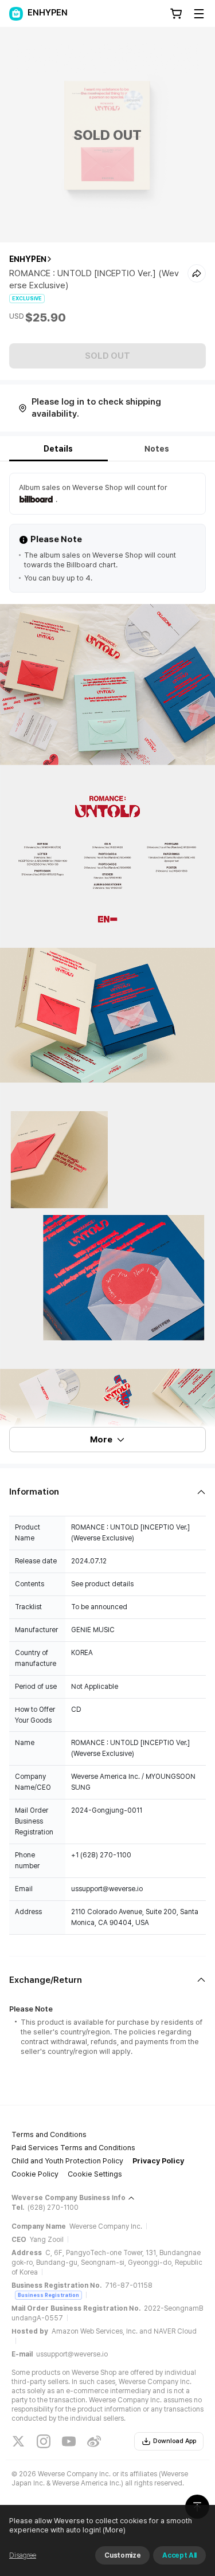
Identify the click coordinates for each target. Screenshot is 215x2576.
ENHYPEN (28, 259)
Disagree (23, 2555)
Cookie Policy (35, 2174)
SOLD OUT (107, 356)
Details (58, 449)
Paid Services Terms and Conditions (73, 2148)
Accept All (179, 2555)
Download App (175, 2441)
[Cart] (176, 14)
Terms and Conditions (49, 2134)
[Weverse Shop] (16, 14)
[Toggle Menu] (199, 14)
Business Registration (48, 2295)
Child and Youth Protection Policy (67, 2161)
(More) (114, 2530)
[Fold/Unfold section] (107, 1492)
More (101, 1440)
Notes (157, 449)
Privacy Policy (158, 2161)
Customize (122, 2555)
